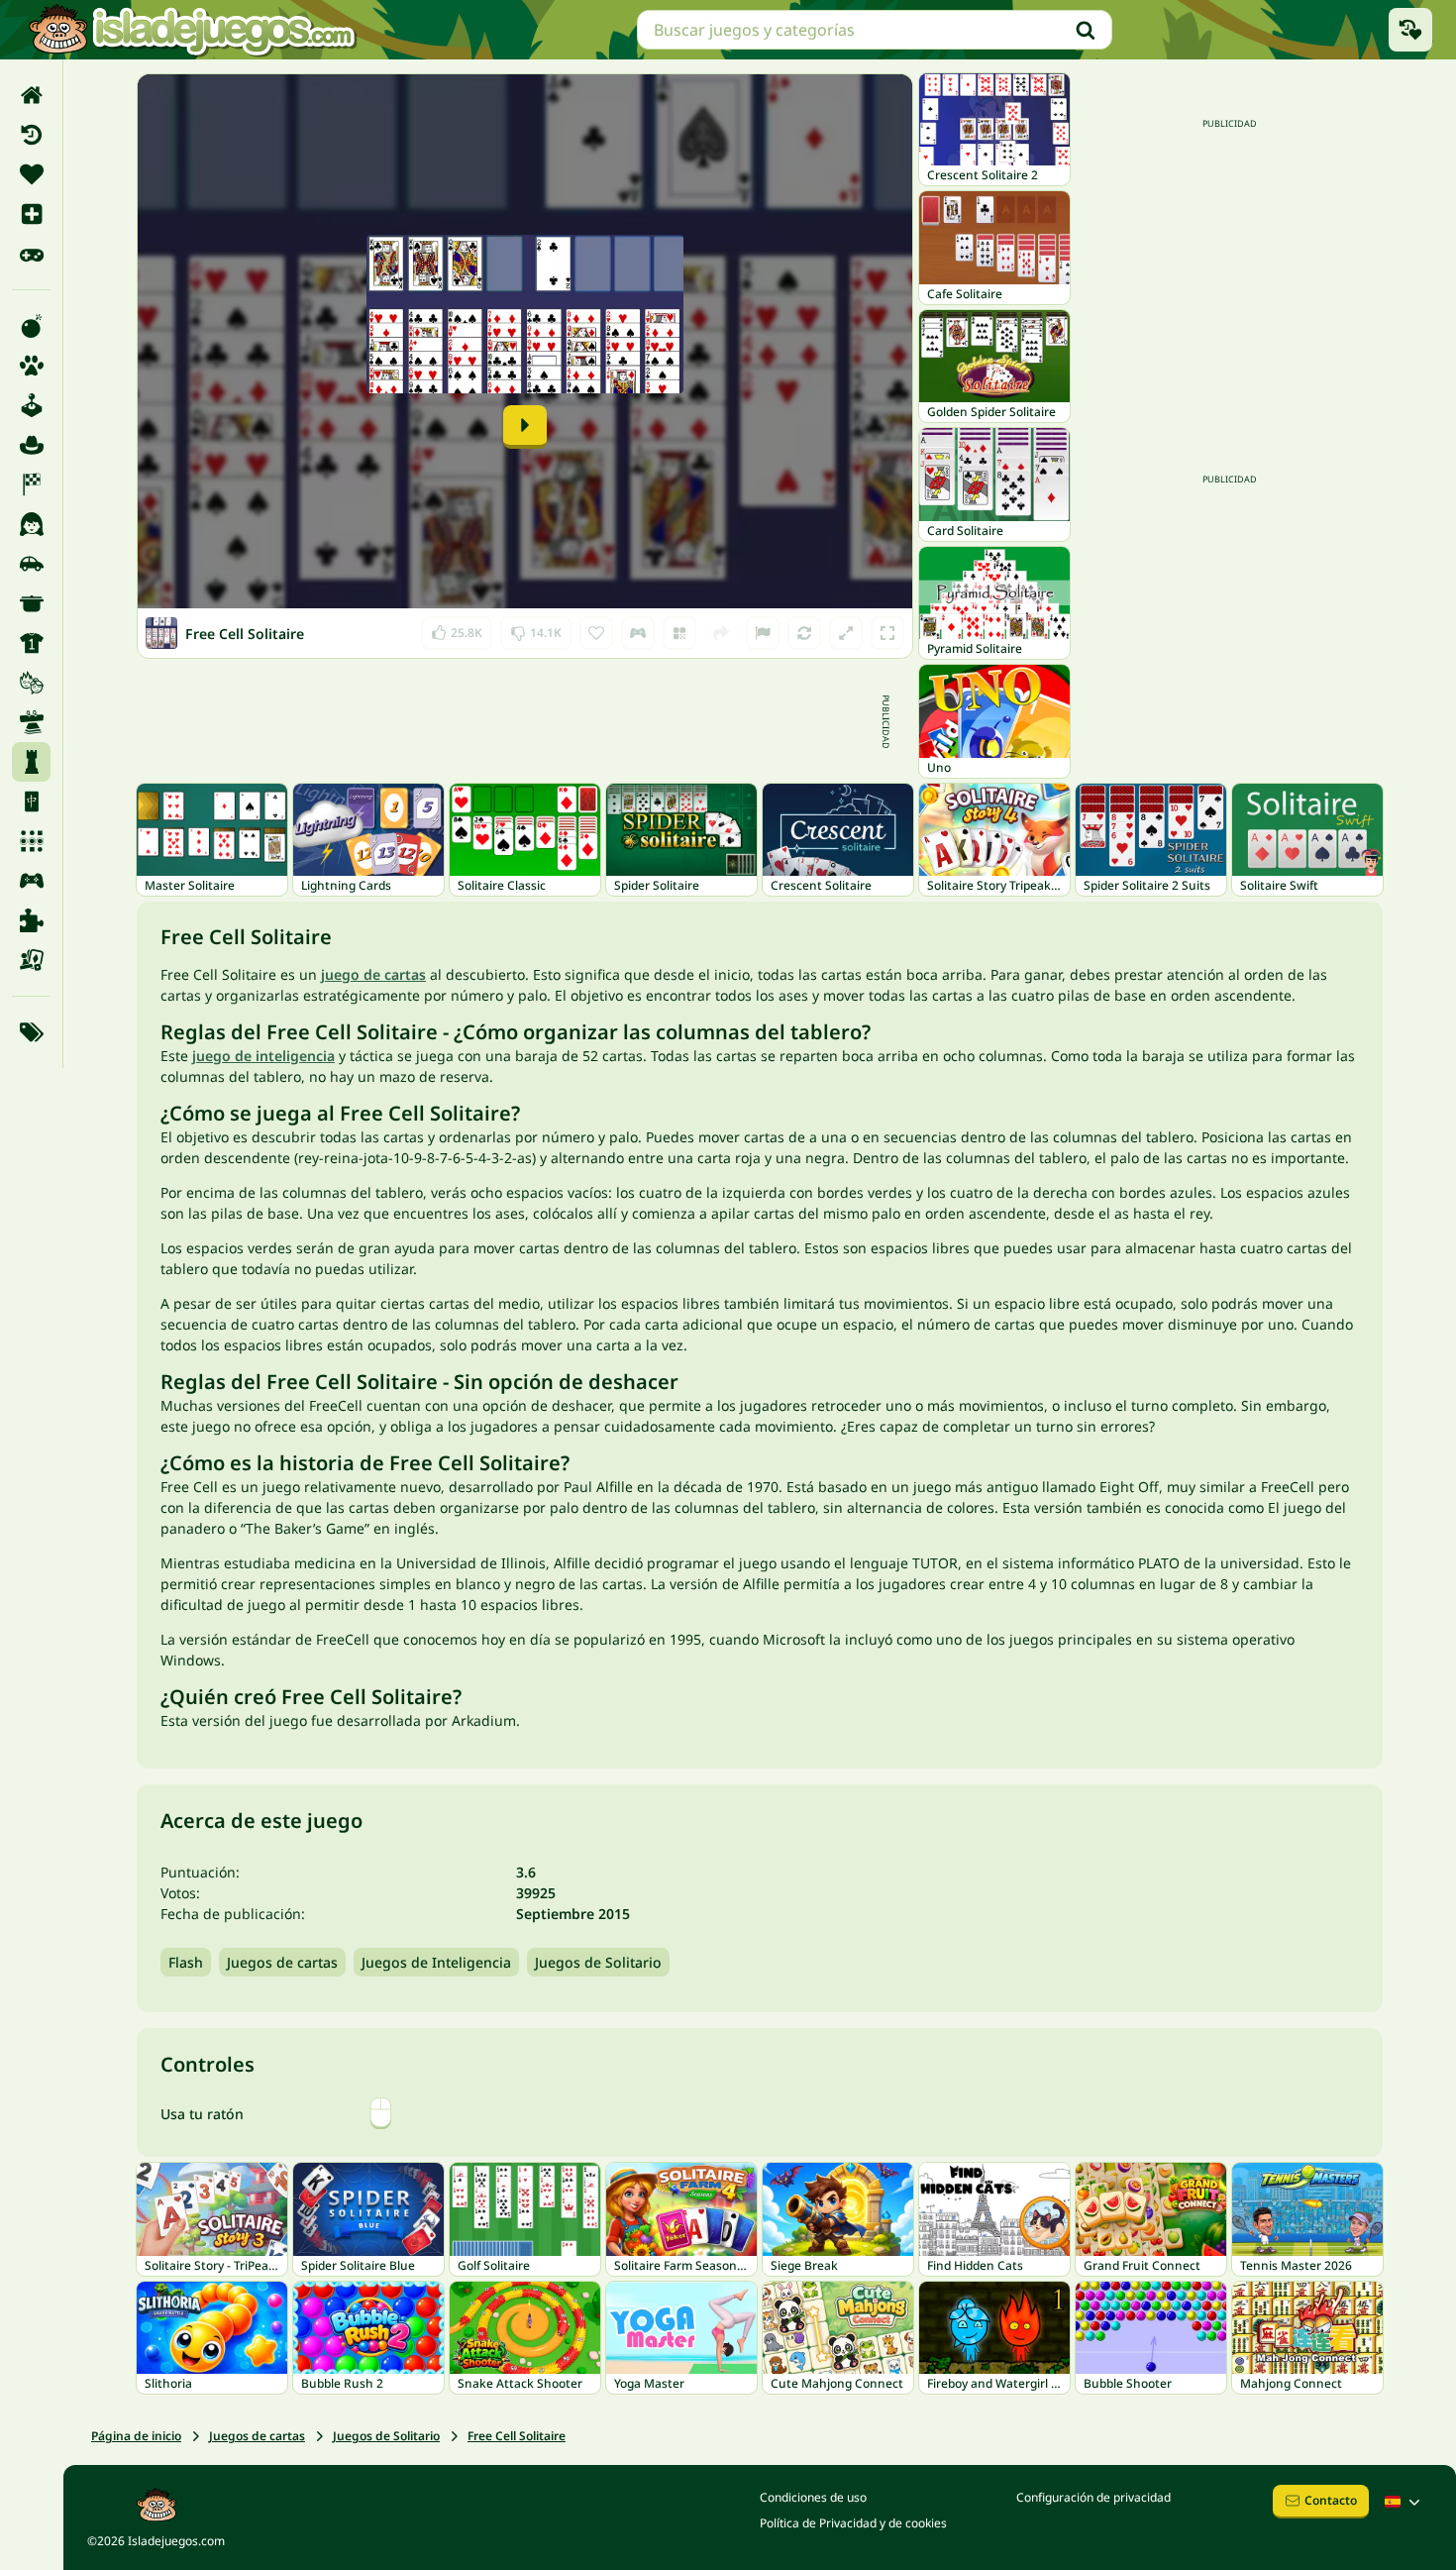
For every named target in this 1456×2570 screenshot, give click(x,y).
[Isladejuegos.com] (192, 30)
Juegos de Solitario (598, 1962)
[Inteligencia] (31, 762)
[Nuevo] (31, 214)
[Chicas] (31, 524)
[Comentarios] (763, 633)
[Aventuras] (31, 445)
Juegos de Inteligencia (436, 1962)
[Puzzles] (31, 920)
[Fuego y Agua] (31, 683)
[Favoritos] (31, 174)
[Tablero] (31, 960)
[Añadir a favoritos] (596, 633)
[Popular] (31, 254)
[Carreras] (31, 484)
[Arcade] (31, 405)
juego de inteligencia (263, 1056)
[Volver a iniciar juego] (804, 633)
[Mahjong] (31, 802)
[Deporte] (31, 643)
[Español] (1404, 2502)
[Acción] (31, 326)
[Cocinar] (31, 603)
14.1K (536, 629)
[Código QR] (679, 633)
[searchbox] (875, 30)
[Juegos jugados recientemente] (1410, 30)
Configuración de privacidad (1093, 2497)
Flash (186, 1962)
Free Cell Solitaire (517, 2436)
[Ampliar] (846, 633)
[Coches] (31, 564)
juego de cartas (373, 974)
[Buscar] (1086, 30)
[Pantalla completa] (887, 633)
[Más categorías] (31, 1032)
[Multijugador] (31, 881)
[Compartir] (721, 633)
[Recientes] (31, 135)
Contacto (1331, 2500)
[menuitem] (31, 95)
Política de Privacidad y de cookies (853, 2523)
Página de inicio (136, 2436)
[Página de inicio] (31, 95)
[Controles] (638, 633)
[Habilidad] (31, 722)
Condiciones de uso (813, 2497)
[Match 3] (31, 841)
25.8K (457, 629)
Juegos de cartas (282, 1962)
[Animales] (31, 366)
